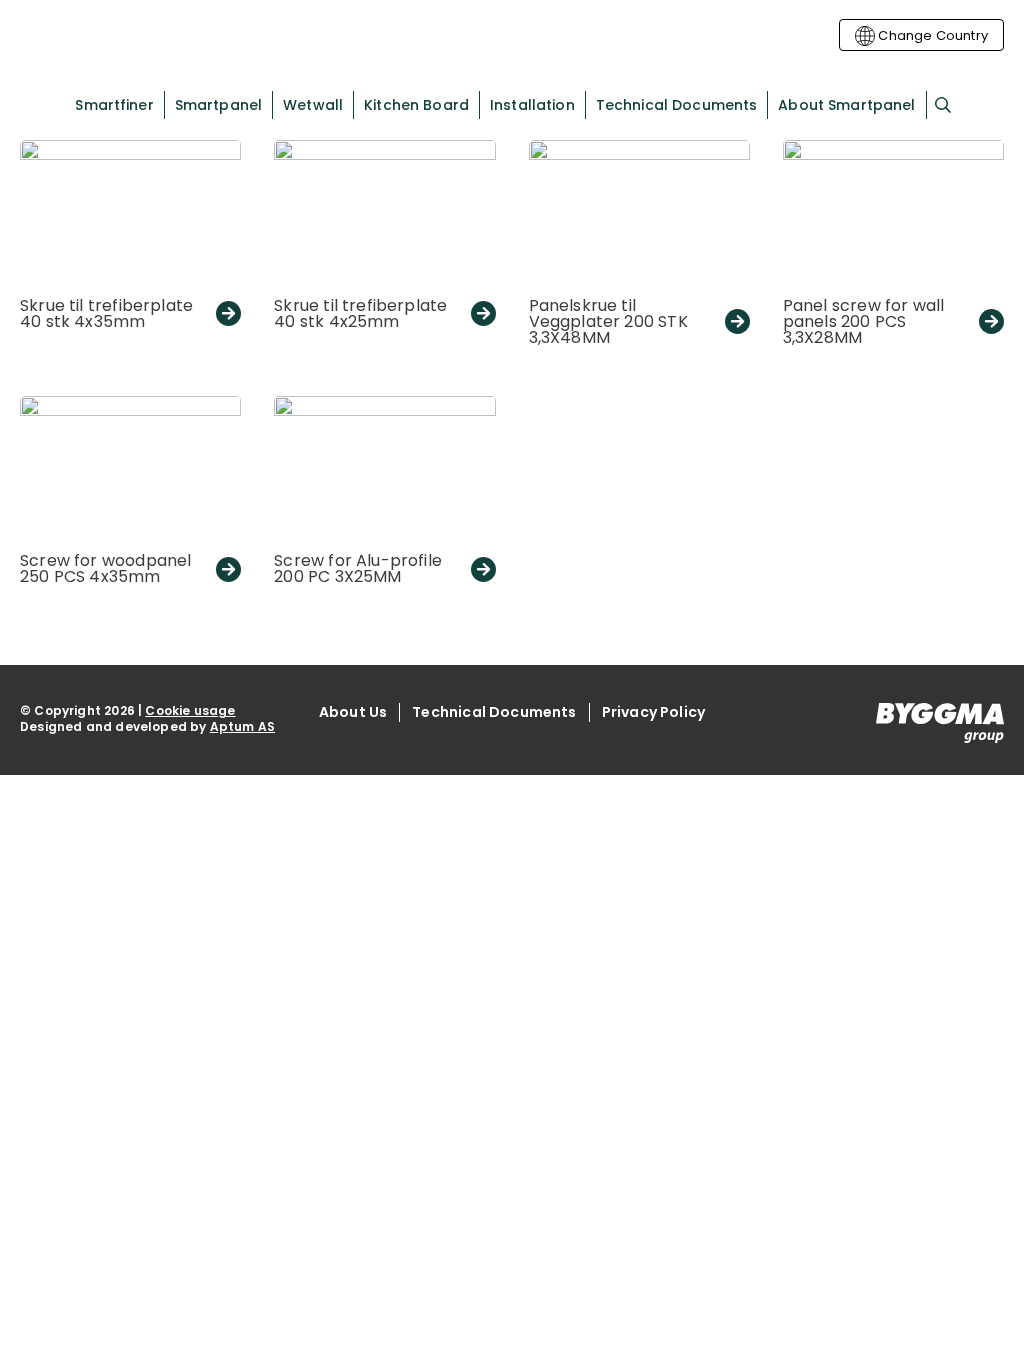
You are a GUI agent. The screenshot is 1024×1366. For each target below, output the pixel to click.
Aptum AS (242, 726)
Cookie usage (190, 710)
